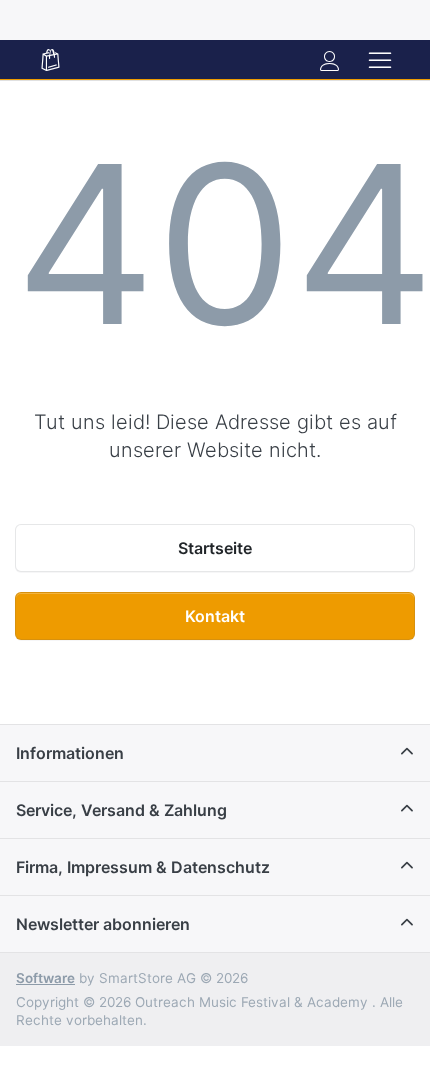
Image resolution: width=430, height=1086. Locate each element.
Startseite (215, 548)
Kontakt (215, 616)
